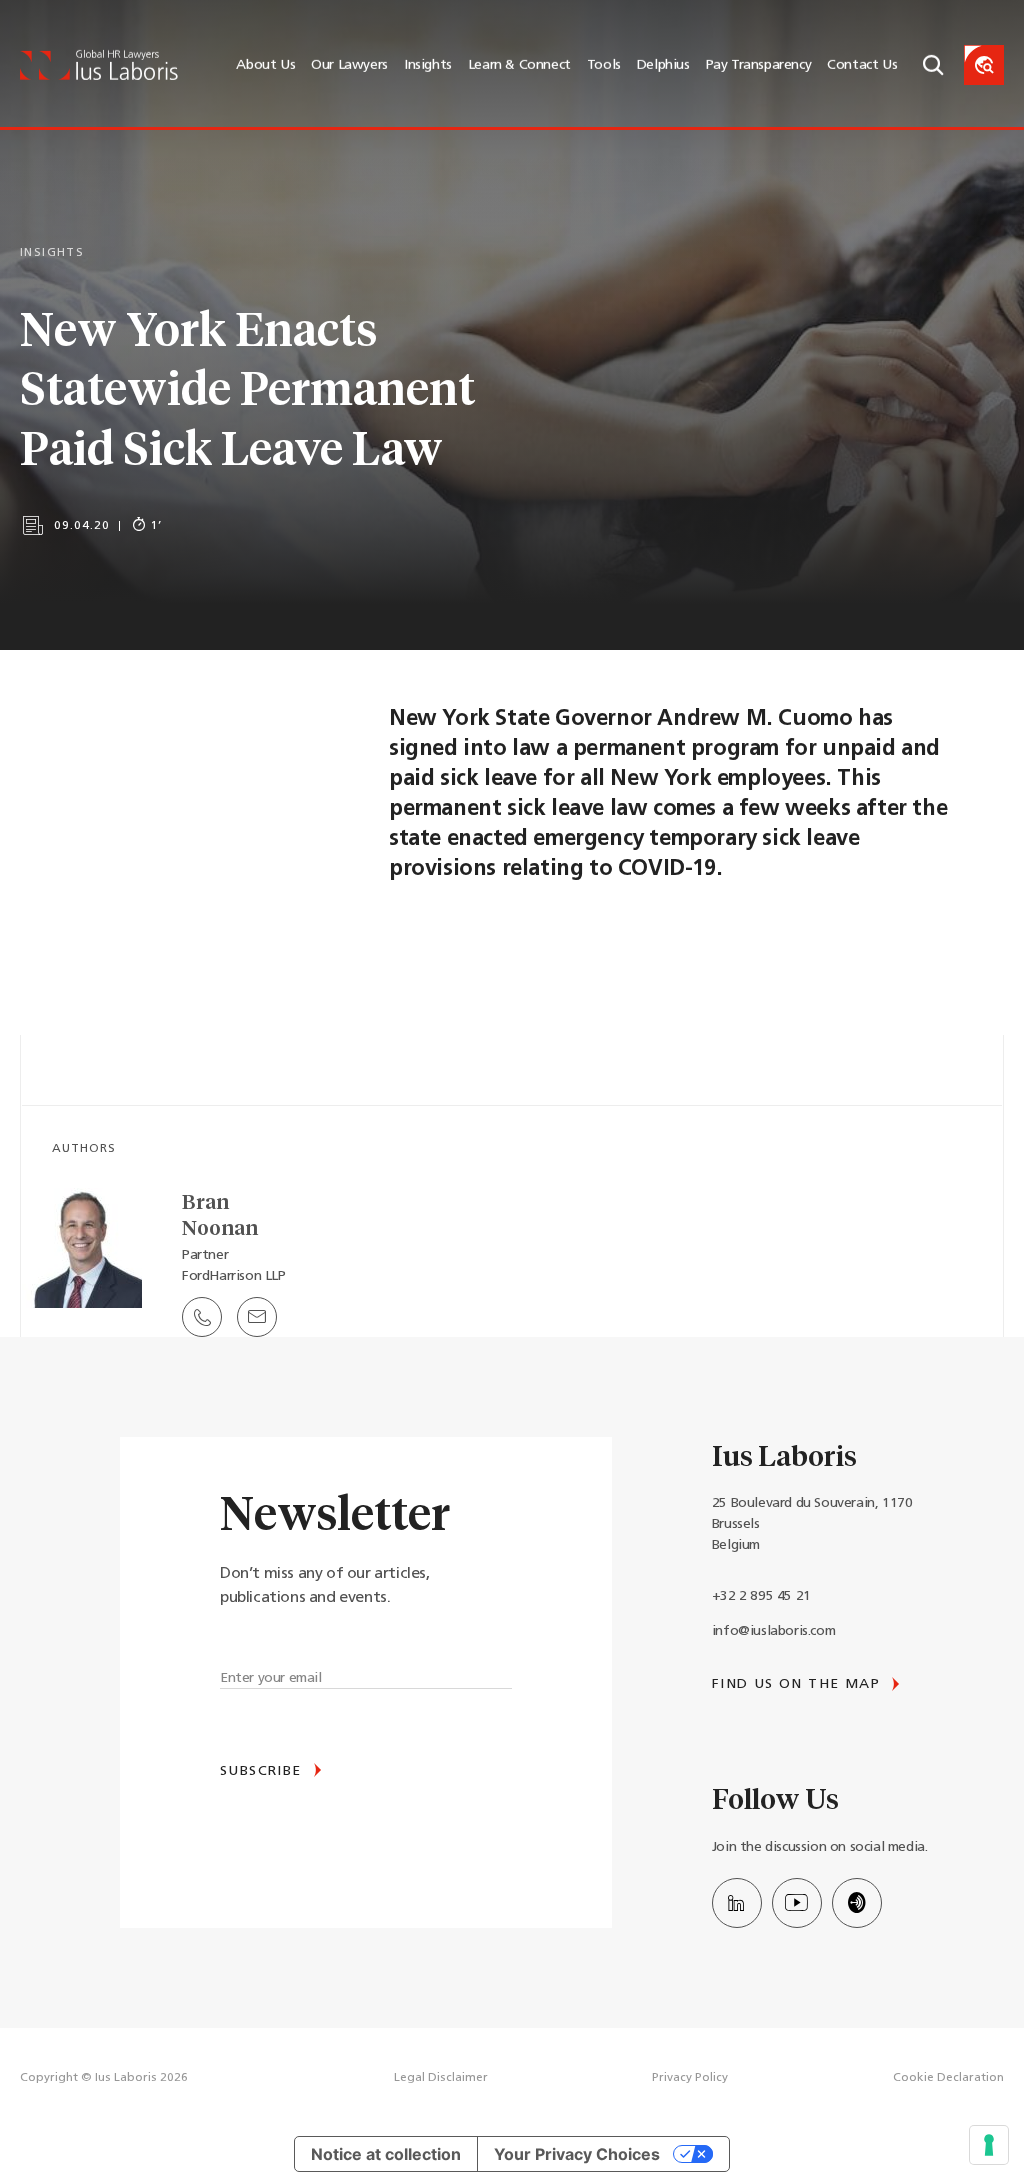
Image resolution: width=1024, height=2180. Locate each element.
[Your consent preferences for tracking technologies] (989, 2145)
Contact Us (862, 65)
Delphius (663, 65)
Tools (604, 65)
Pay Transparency (759, 65)
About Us (265, 65)
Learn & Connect (519, 65)
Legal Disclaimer (441, 2078)
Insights (428, 65)
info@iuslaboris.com (773, 1631)
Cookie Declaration (948, 2078)
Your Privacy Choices (577, 2154)
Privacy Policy (690, 2078)
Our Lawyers (349, 65)
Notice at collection (386, 2154)
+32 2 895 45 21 (761, 1596)
